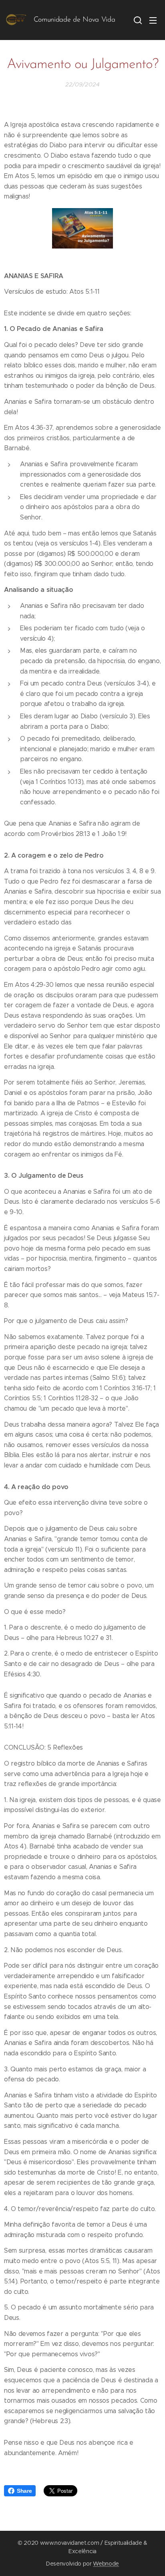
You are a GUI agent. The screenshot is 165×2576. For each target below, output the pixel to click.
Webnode (106, 2564)
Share (24, 2491)
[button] (137, 20)
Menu (153, 20)
